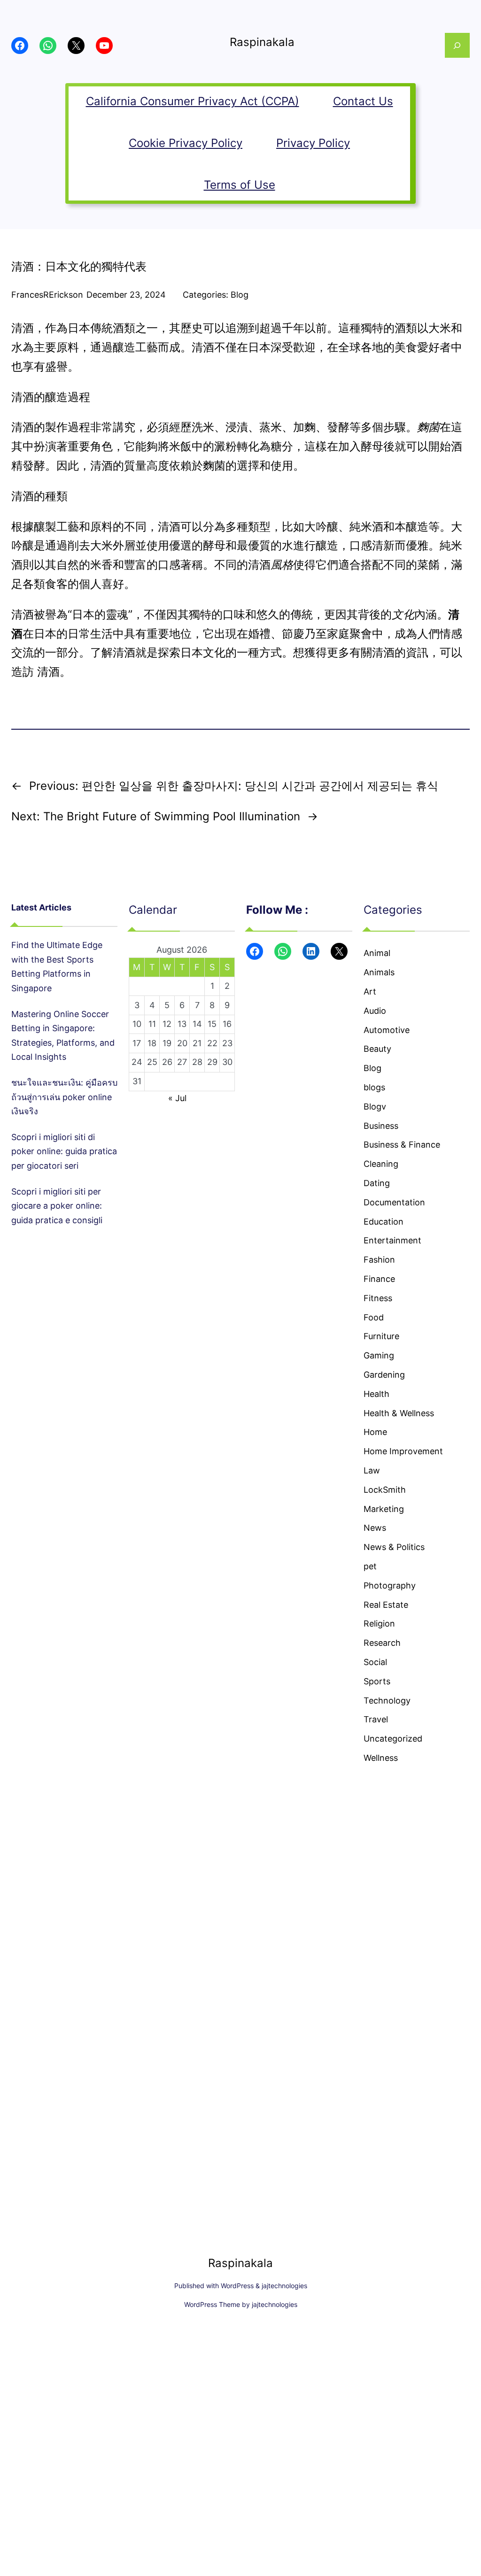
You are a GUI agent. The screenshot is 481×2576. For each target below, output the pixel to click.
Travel (376, 1719)
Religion (379, 1623)
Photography (390, 1585)
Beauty (377, 1049)
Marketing (384, 1509)
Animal (377, 953)
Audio (375, 1011)
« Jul (177, 1098)
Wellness (381, 1758)
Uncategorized (393, 1739)
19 (167, 1043)
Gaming (379, 1355)
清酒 (48, 672)
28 (197, 1062)
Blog (240, 295)
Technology (387, 1701)
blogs (374, 1087)
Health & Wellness (399, 1413)
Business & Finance (402, 1145)
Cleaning (381, 1164)
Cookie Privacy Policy (186, 143)
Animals (379, 972)
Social (375, 1662)
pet (370, 1566)
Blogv (375, 1107)
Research (382, 1643)
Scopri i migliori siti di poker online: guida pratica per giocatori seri (64, 1151)
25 (152, 1062)
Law (372, 1470)
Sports (377, 1681)
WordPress (237, 2286)
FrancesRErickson (47, 295)
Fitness (378, 1298)
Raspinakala (262, 42)
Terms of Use (240, 185)
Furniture (381, 1336)
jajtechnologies (284, 2286)
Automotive (387, 1030)
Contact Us (363, 101)
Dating (377, 1183)
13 (182, 1024)
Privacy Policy (313, 143)
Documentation (394, 1202)
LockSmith (385, 1490)
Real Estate (386, 1605)
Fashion (379, 1260)
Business (381, 1126)
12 (167, 1024)
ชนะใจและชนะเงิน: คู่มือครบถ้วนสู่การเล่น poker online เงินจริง (64, 1097)
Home (375, 1432)
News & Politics (394, 1547)
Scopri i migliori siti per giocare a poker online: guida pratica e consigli (57, 1206)
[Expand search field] (457, 45)
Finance (379, 1279)
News (375, 1528)
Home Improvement (403, 1451)
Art (370, 991)
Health (376, 1394)
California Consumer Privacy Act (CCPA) (193, 101)
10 (137, 1024)
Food (374, 1317)
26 (167, 1062)
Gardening (384, 1375)
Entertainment (392, 1240)
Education (384, 1222)
